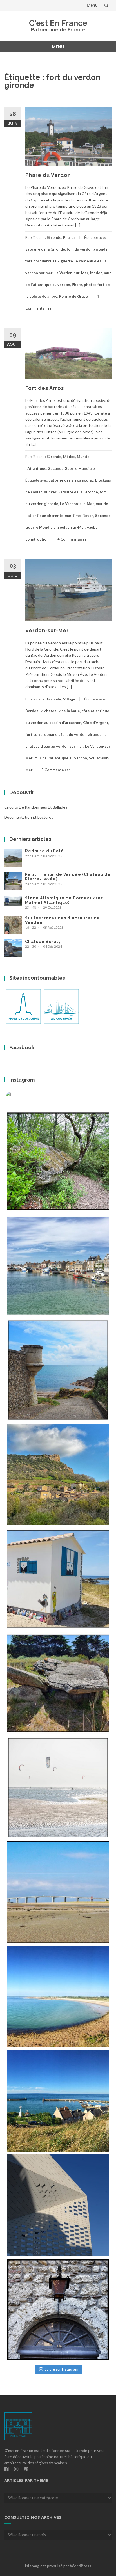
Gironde (54, 237)
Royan (88, 516)
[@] (21, 1098)
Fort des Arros (45, 388)
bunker (50, 492)
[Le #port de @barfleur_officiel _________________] (58, 1266)
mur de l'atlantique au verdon (61, 758)
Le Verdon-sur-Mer (71, 273)
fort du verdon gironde (87, 249)
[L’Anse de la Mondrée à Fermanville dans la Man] (58, 1996)
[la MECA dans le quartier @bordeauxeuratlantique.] (58, 2205)
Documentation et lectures (29, 817)
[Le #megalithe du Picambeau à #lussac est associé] (58, 1161)
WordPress (81, 2566)
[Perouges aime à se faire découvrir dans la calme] (58, 2310)
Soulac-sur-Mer (71, 527)
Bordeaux (34, 711)
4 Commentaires (72, 539)
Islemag (32, 2566)
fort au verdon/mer (42, 734)
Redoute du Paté (44, 851)
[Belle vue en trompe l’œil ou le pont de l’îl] (58, 1892)
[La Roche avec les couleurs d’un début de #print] (58, 1474)
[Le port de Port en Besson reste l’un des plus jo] (58, 2101)
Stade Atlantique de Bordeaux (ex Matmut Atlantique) (64, 900)
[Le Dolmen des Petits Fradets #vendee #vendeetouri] (58, 1683)
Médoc (96, 273)
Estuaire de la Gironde (45, 249)
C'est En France (58, 23)
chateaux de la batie (62, 711)
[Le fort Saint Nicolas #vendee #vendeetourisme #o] (58, 1370)
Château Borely (43, 942)
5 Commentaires (56, 770)
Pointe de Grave (73, 296)
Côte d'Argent (96, 723)
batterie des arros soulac (71, 480)
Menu (92, 5)
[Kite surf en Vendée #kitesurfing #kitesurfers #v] (58, 1788)
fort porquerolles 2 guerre (49, 261)
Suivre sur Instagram (62, 2369)
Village (69, 699)
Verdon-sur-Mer (47, 630)
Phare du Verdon (48, 175)
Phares (69, 237)
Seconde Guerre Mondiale (72, 468)
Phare (77, 285)
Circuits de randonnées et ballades (36, 807)
